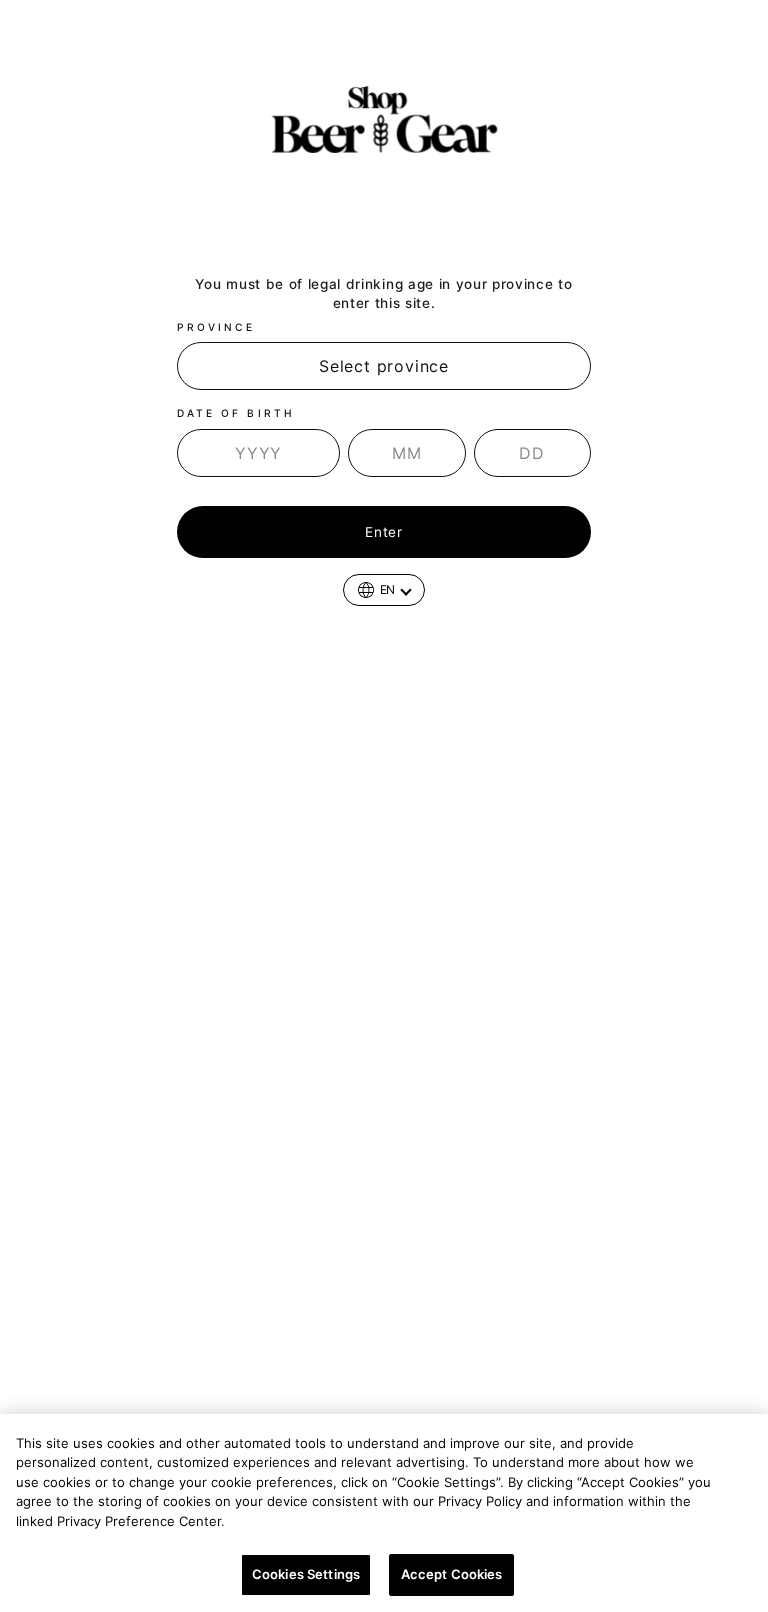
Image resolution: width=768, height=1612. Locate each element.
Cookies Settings (306, 1574)
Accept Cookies (452, 1574)
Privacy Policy (280, 1521)
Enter (383, 532)
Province (216, 327)
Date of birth (236, 413)
